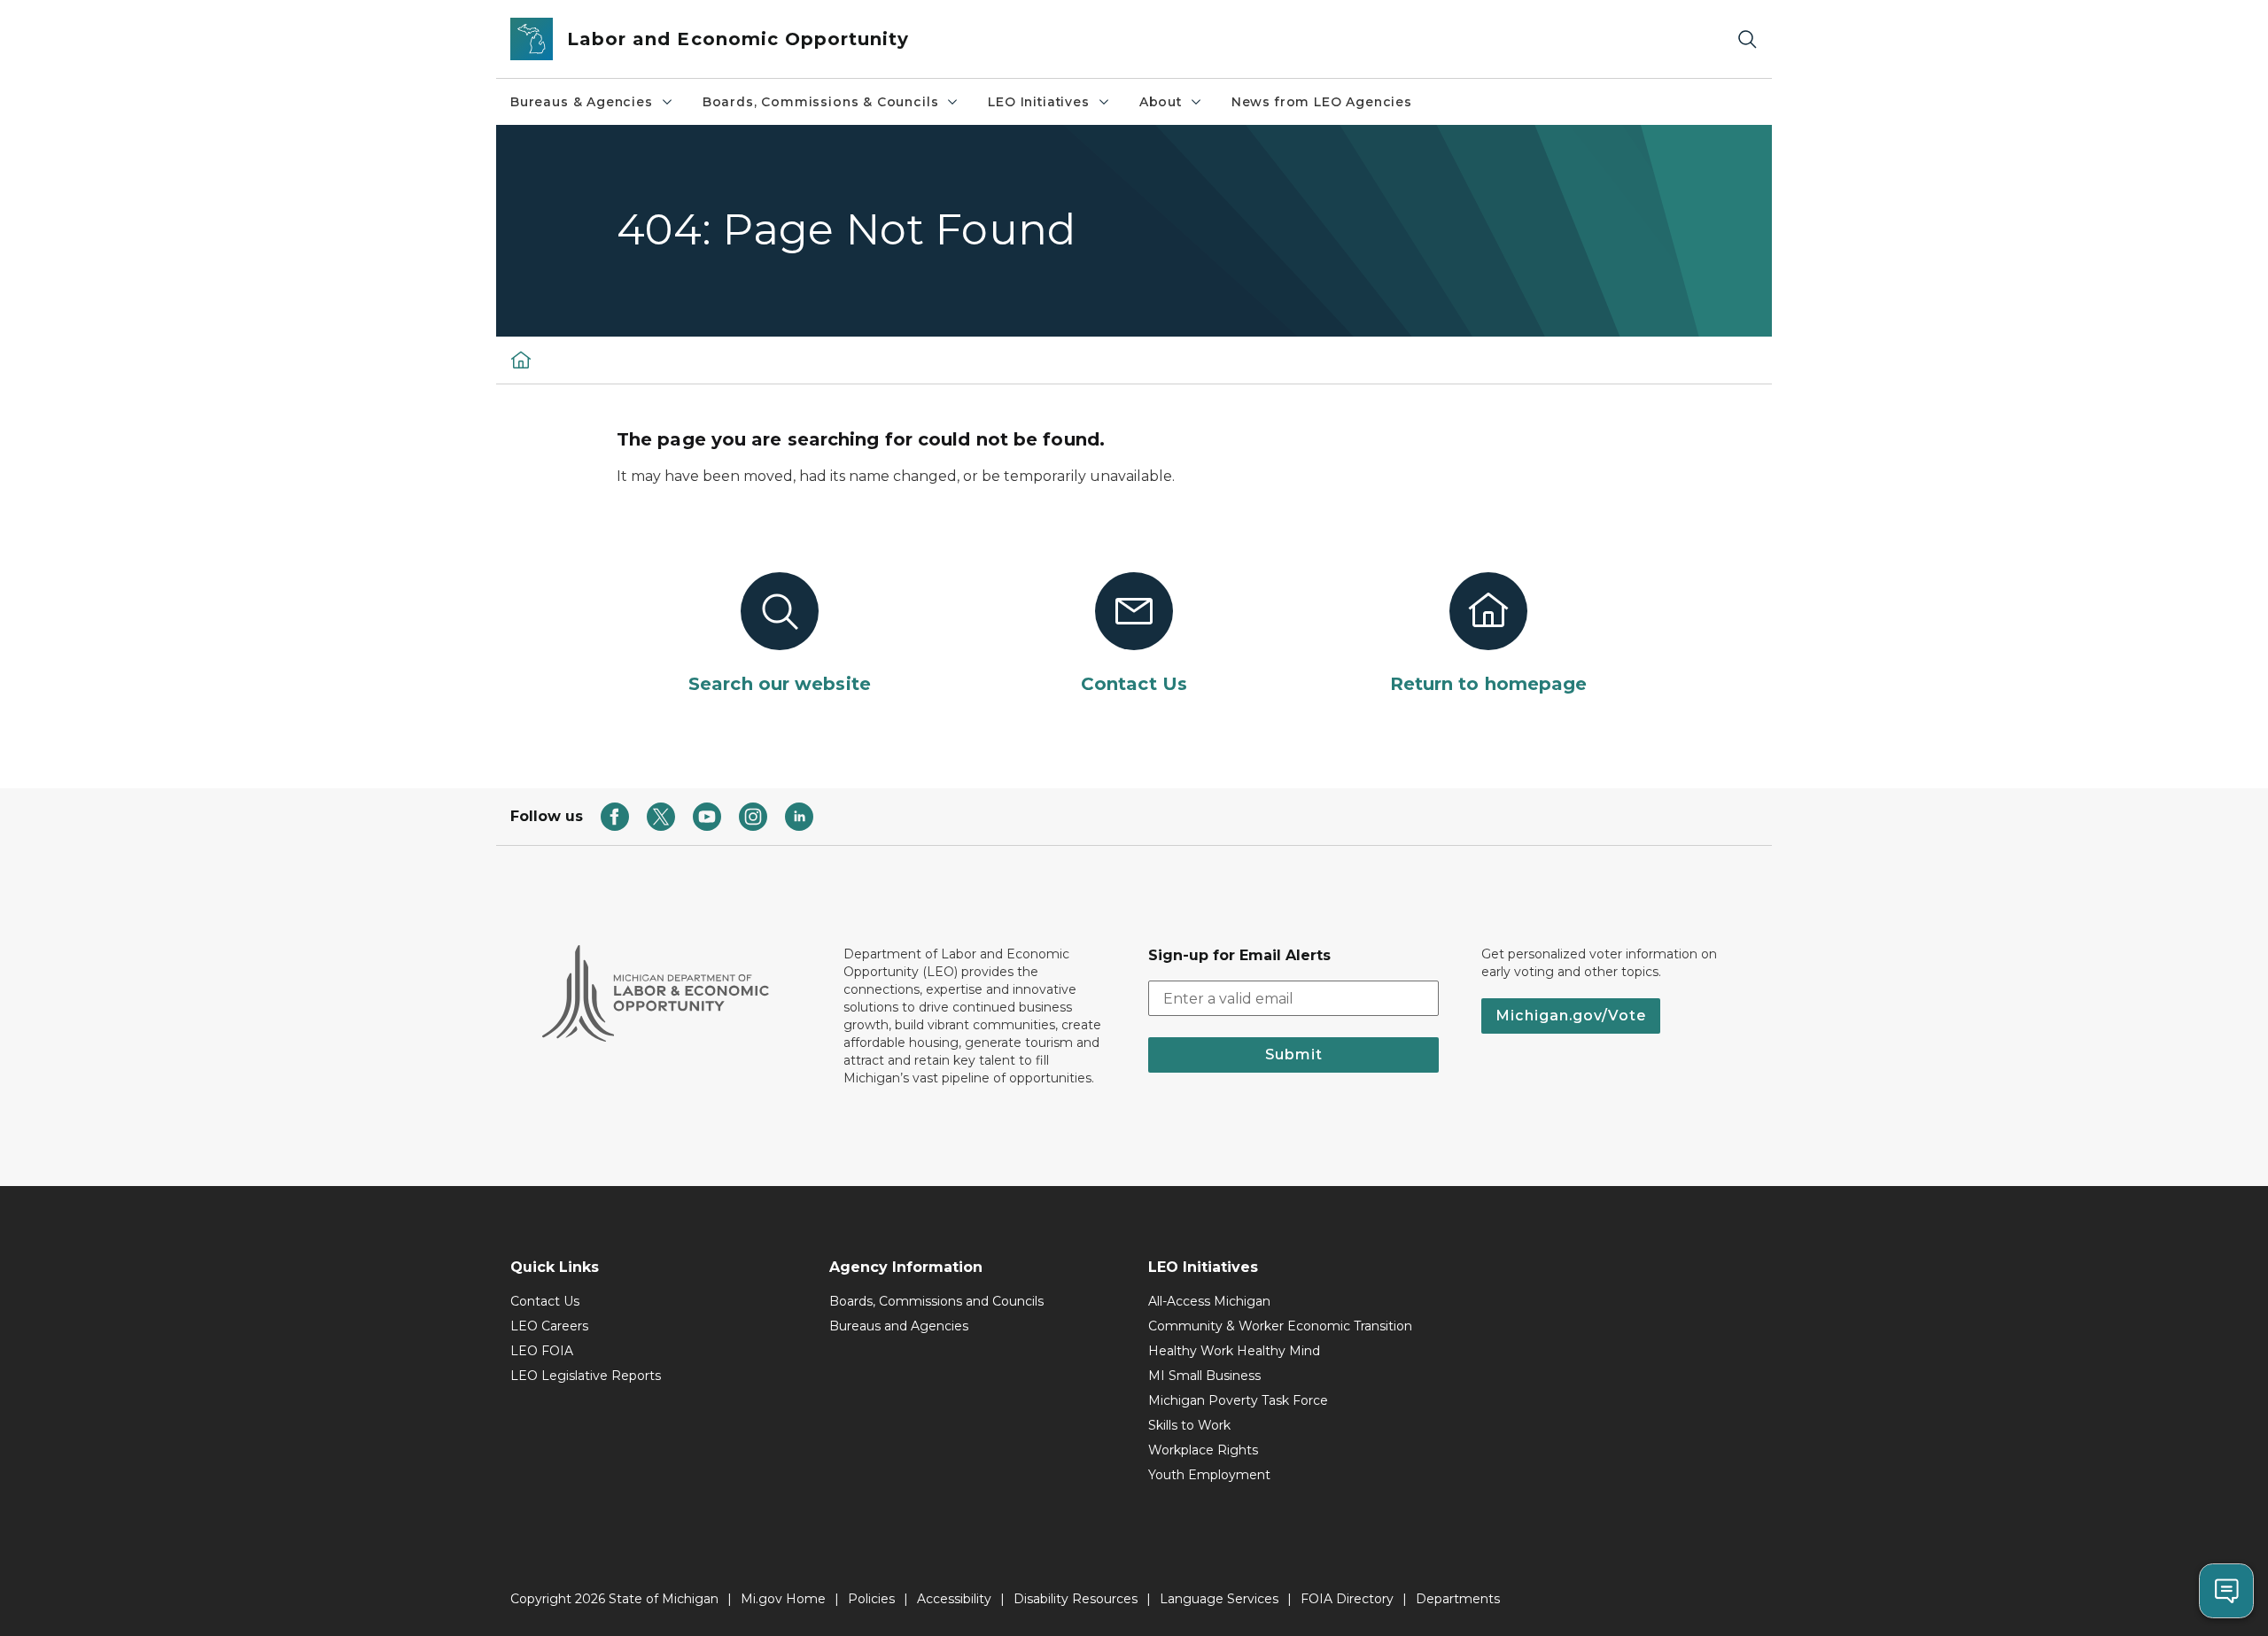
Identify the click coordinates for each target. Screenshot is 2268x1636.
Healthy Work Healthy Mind (1234, 1351)
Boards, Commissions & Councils (821, 102)
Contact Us (545, 1301)
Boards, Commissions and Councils (936, 1301)
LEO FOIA (542, 1351)
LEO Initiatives (1038, 102)
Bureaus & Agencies (582, 102)
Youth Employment (1209, 1475)
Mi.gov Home (783, 1599)
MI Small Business (1204, 1376)
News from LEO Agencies (1322, 102)
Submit (1294, 1054)
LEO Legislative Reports (586, 1376)
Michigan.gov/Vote (1571, 1016)
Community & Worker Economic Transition (1280, 1326)
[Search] (1747, 39)
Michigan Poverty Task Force (1238, 1400)
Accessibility (954, 1599)
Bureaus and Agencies (899, 1326)
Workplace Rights (1203, 1450)
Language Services (1219, 1599)
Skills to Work (1189, 1425)
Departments (1458, 1599)
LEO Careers (549, 1326)
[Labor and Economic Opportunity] (521, 360)
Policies (871, 1599)
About (1161, 102)
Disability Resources (1076, 1599)
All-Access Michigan (1209, 1301)
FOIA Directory (1347, 1599)
